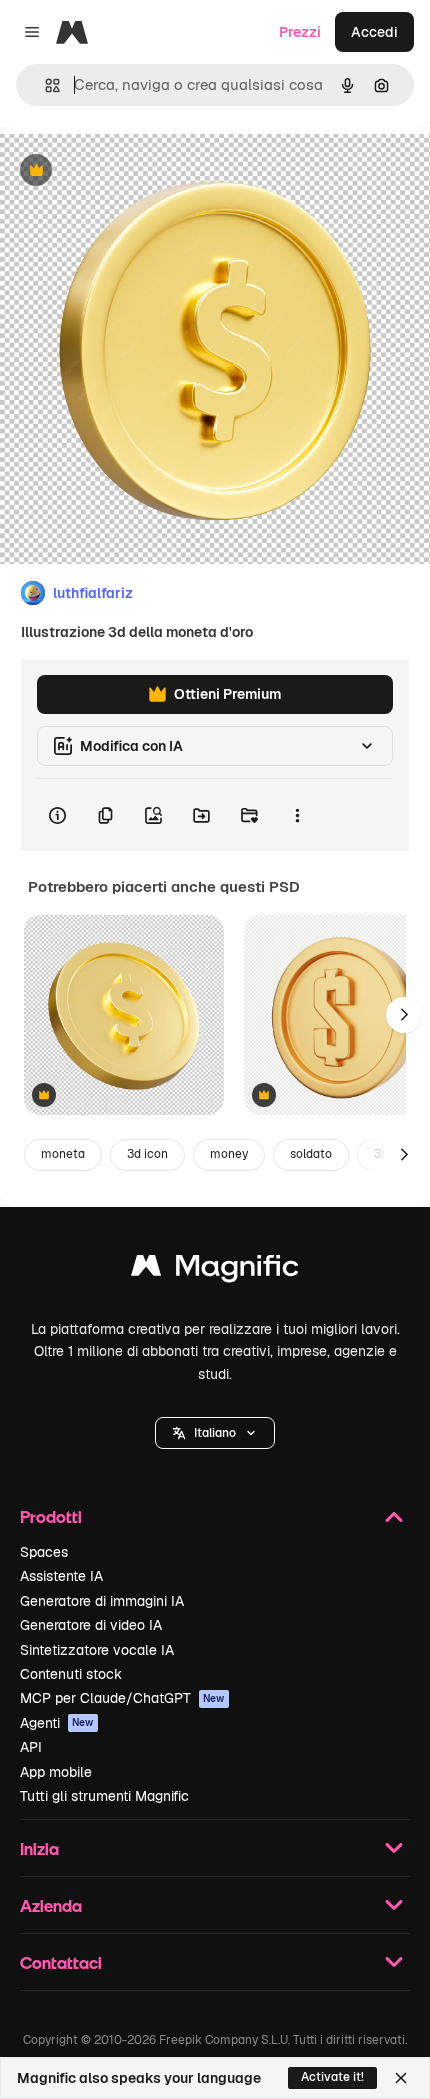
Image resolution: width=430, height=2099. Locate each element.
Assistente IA (61, 1576)
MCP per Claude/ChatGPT (122, 1698)
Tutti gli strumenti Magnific (104, 1796)
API (31, 1747)
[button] (215, 1433)
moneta (63, 1154)
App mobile (56, 1772)
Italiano (215, 1433)
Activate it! (332, 2077)
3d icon (147, 1154)
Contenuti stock (71, 1674)
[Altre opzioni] (297, 815)
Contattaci (61, 1962)
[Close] (401, 2078)
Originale (132, 171)
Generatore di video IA (91, 1625)
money (229, 1154)
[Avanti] (404, 1015)
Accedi (374, 32)
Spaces (44, 1552)
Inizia (39, 1848)
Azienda (51, 1905)
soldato (311, 1154)
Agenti (57, 1723)
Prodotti (51, 1516)
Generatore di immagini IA (102, 1601)
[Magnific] (215, 1270)
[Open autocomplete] (44, 85)
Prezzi (300, 32)
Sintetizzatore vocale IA (97, 1650)
